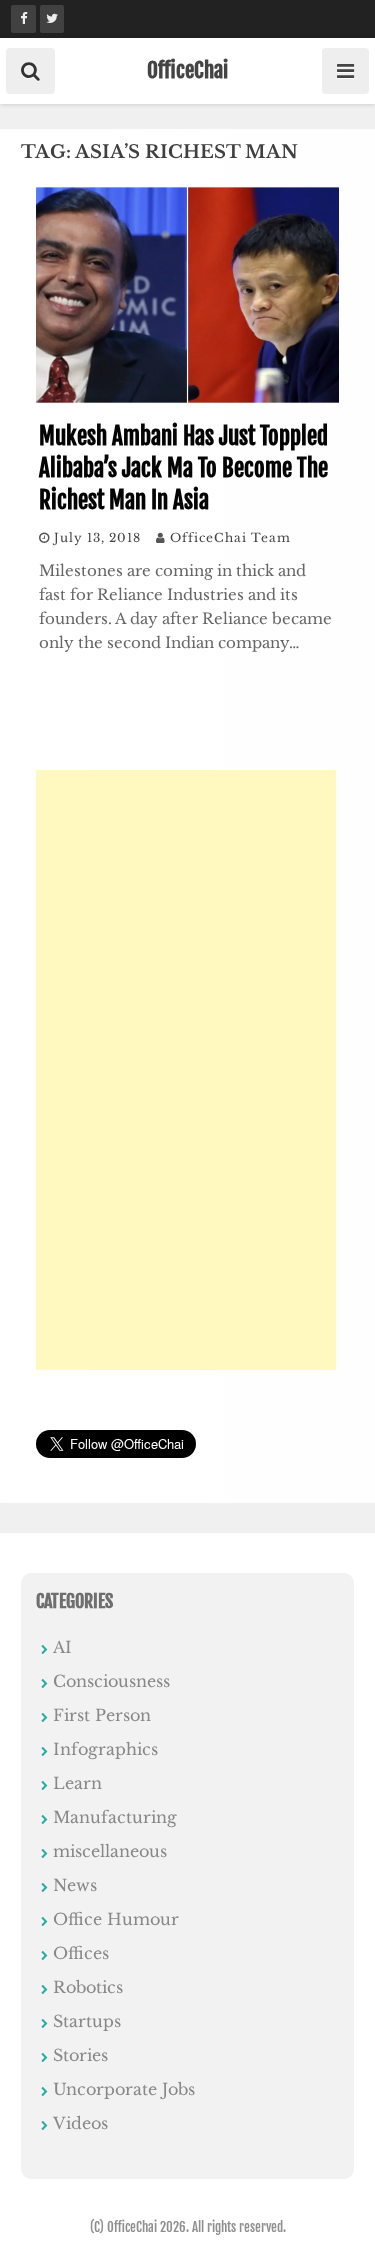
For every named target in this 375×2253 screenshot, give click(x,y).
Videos (80, 2123)
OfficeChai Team (230, 537)
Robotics (88, 1987)
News (75, 1885)
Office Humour (116, 1919)
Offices (81, 1953)
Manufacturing (115, 1817)
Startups (87, 2021)
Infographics (105, 1749)
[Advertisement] (186, 1070)
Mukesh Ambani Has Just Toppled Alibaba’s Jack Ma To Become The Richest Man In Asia (183, 468)
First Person (102, 1715)
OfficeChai (187, 70)
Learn (77, 1783)
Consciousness (111, 1681)
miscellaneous (110, 1851)
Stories (80, 2055)
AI (62, 1647)
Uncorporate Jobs (124, 2089)
